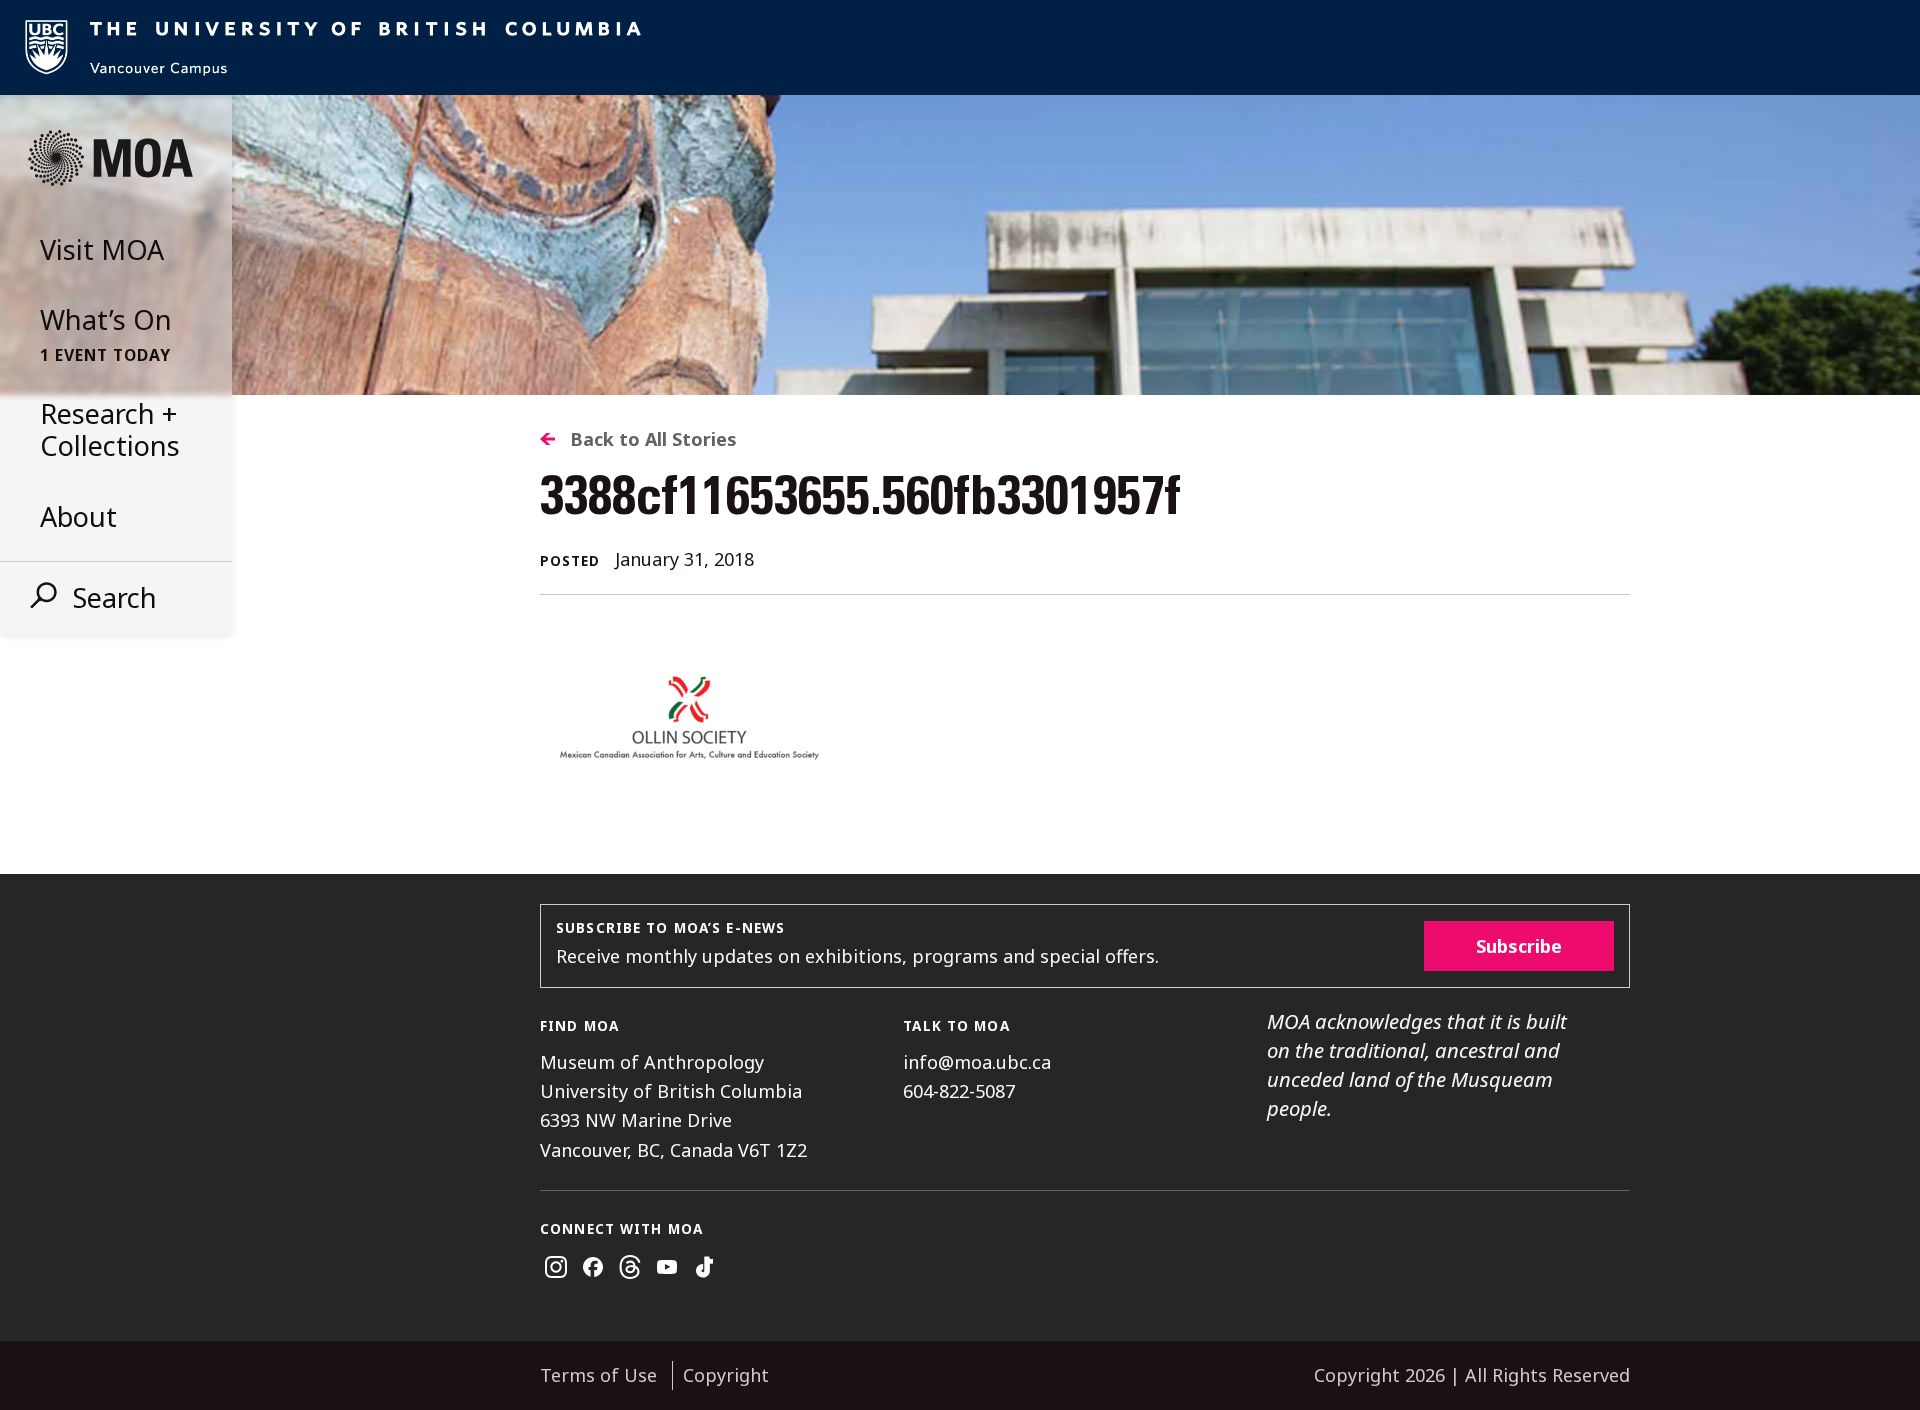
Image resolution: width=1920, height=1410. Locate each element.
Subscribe (1519, 946)
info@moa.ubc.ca (977, 1062)
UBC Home (960, 47)
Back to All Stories (653, 439)
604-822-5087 (959, 1091)
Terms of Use (598, 1375)
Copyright (726, 1375)
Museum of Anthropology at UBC (110, 158)
